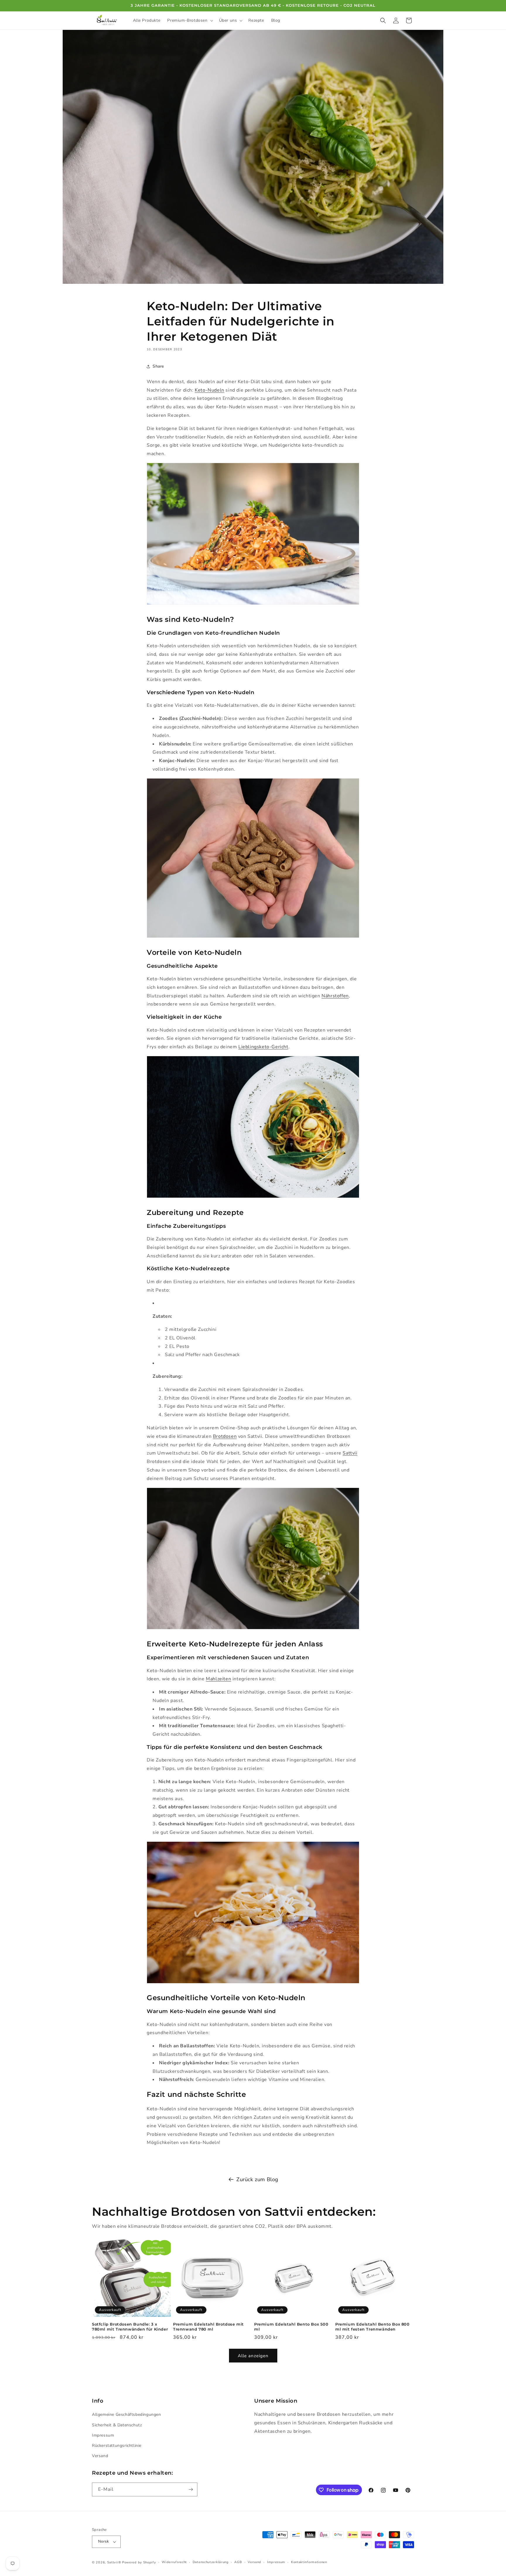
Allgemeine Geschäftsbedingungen (126, 2414)
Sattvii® (114, 2562)
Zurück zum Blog (257, 2179)
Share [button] (158, 366)
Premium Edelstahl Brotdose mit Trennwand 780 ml (208, 2327)
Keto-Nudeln (210, 390)
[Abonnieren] (191, 2489)
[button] (189, 21)
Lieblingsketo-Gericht (263, 1047)
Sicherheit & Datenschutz (117, 2425)
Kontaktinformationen (309, 2562)
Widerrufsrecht (174, 2562)
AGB (238, 2562)
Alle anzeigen (253, 2356)
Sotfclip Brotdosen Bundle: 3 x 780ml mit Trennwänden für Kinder (130, 2327)
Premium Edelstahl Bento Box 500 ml (291, 2327)
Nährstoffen (335, 996)
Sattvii (350, 1453)
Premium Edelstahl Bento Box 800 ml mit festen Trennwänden (372, 2327)
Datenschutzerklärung (211, 2562)
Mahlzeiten (218, 1679)
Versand (100, 2456)
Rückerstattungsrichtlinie (117, 2446)
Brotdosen (225, 1436)
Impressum (103, 2435)
